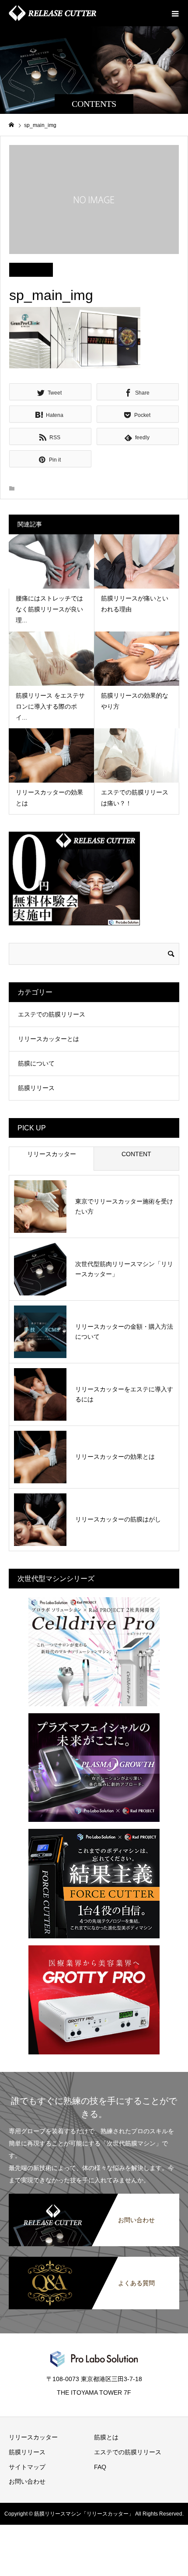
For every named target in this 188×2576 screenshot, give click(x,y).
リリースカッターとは (49, 1039)
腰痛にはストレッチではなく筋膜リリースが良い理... (49, 609)
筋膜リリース (36, 1088)
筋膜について (36, 1063)
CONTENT (136, 1154)
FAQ (100, 2467)
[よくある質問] (94, 2257)
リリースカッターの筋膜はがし (118, 1519)
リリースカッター (52, 1154)
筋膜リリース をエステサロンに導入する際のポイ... (50, 706)
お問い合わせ (27, 2481)
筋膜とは (106, 2437)
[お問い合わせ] (94, 2194)
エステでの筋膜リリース (52, 1014)
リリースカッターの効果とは (115, 1457)
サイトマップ (27, 2467)
